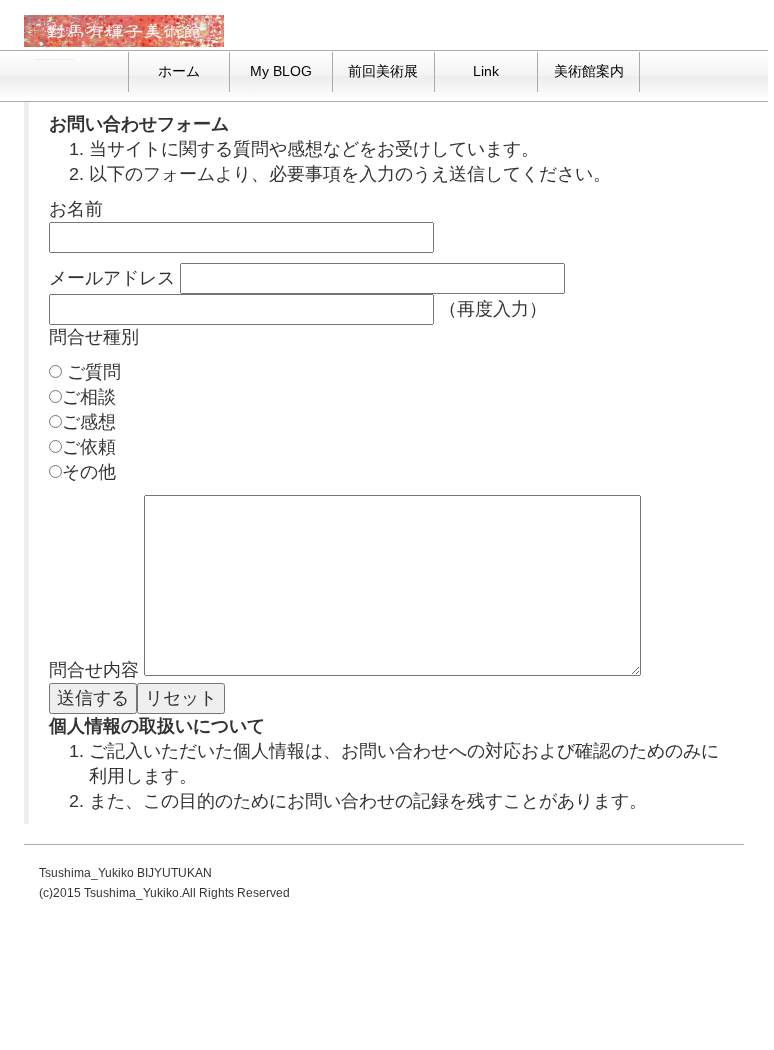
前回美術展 (383, 71)
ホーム (179, 71)
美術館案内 (589, 71)
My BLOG (281, 71)
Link (486, 71)
